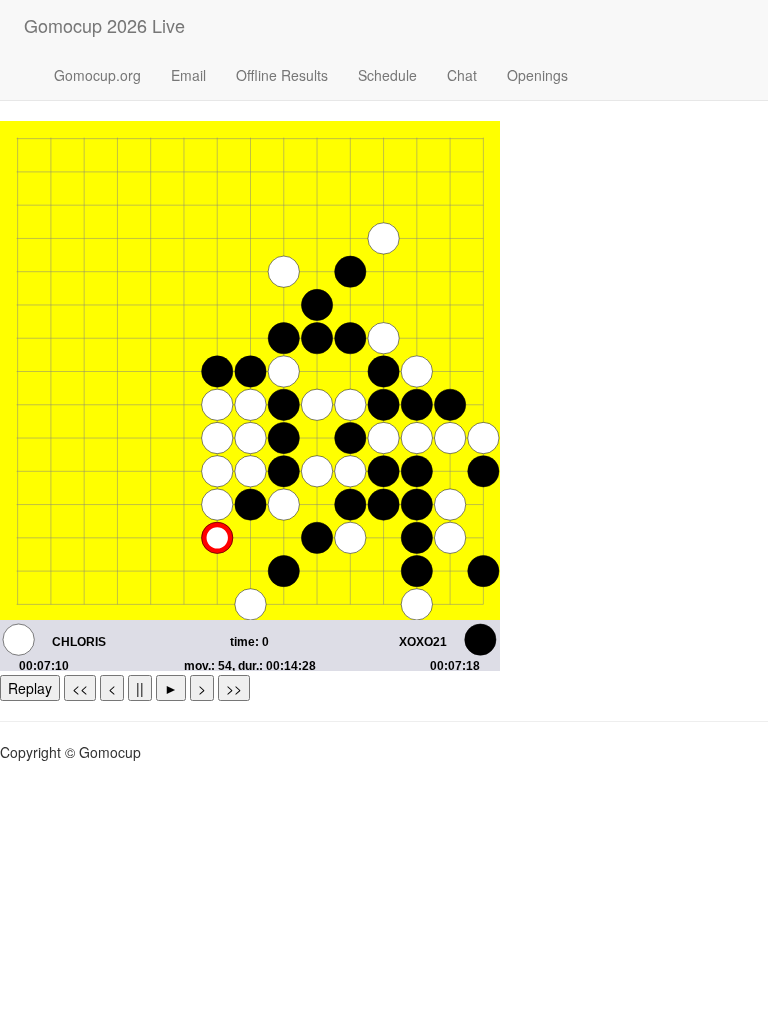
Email (188, 75)
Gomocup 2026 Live (104, 25)
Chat (462, 75)
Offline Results (282, 75)
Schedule (387, 75)
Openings (537, 75)
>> (234, 688)
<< (80, 688)
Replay (30, 688)
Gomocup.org (97, 75)
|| (140, 688)
